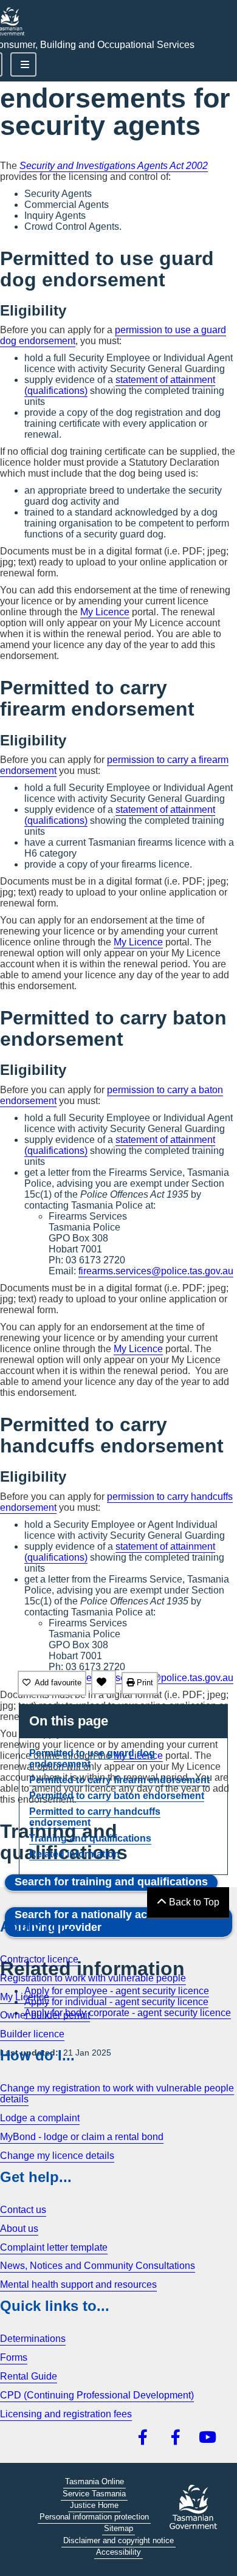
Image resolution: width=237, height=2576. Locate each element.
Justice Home (94, 2505)
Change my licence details (57, 2156)
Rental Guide (29, 2376)
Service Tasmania (94, 2494)
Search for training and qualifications (111, 1882)
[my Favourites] (104, 1682)
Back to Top (193, 1902)
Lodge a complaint (40, 2118)
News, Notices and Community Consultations (98, 2266)
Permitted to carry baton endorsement (117, 1796)
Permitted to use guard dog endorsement (92, 1759)
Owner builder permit (45, 2015)
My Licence (105, 612)
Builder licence (32, 2034)
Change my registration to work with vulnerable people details (117, 2094)
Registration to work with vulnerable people (93, 1978)
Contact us (23, 2210)
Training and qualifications (90, 1838)
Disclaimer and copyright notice (118, 2540)
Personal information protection (94, 2517)
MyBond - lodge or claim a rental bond (82, 2137)
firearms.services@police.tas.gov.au (156, 1271)
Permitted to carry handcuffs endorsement (95, 1817)
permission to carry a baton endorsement (112, 1095)
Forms (14, 2357)
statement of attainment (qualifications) (120, 385)
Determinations (33, 2339)
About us (19, 2229)
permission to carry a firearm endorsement (114, 765)
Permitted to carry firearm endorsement (119, 1780)
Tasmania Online (94, 2481)
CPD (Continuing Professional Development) (97, 2395)
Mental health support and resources (78, 2284)
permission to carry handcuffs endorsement (116, 1502)
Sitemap (118, 2528)
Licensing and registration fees (66, 2414)
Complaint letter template (54, 2247)
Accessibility (118, 2552)
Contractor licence (39, 1959)
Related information (74, 1854)
